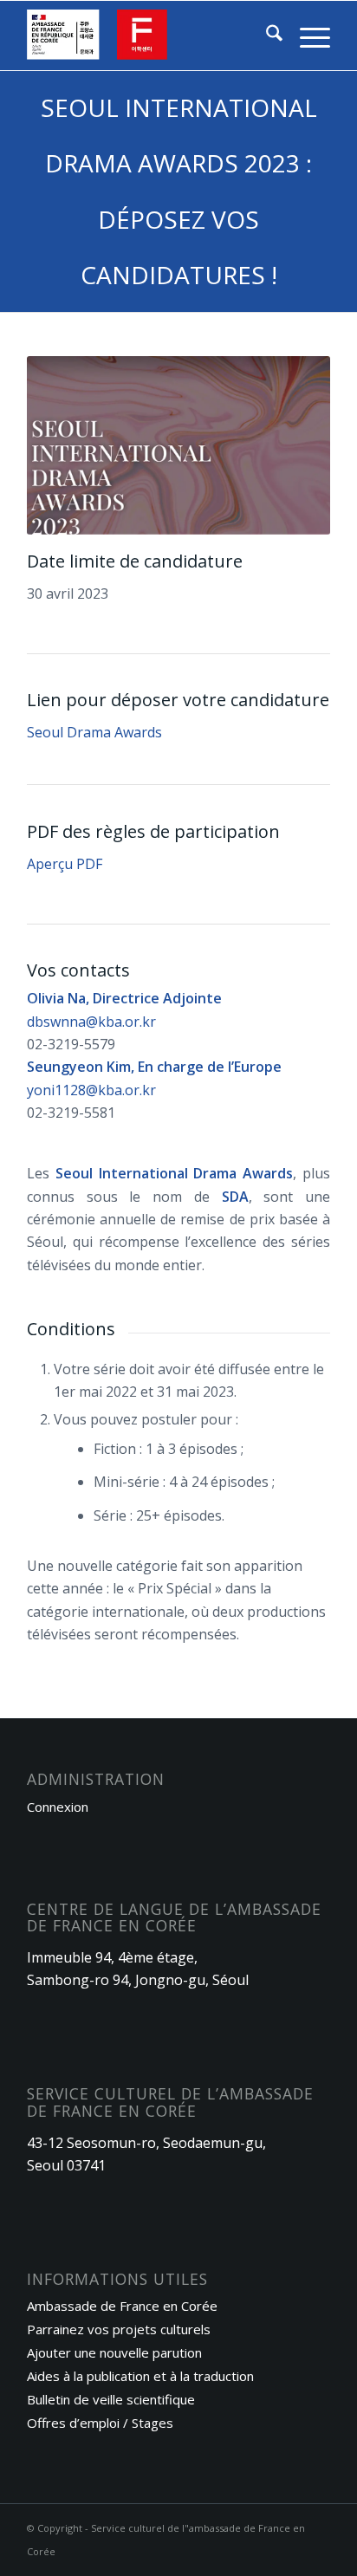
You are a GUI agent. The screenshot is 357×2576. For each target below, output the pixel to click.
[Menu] (306, 36)
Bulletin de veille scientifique (111, 2399)
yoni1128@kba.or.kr (93, 1090)
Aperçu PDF (65, 864)
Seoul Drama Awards (94, 732)
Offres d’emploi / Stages (100, 2423)
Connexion (58, 1807)
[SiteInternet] (148, 36)
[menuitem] (266, 36)
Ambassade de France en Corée (122, 2306)
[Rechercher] (266, 36)
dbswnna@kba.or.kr (93, 1022)
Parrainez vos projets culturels (119, 2329)
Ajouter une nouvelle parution (114, 2352)
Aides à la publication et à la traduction (140, 2376)
